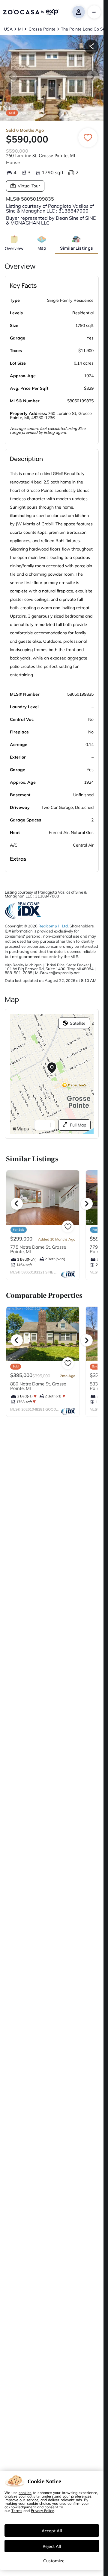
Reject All (52, 2546)
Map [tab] (42, 248)
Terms (17, 2510)
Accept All (52, 2530)
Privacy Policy (42, 2510)
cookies (25, 2492)
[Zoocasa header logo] (31, 12)
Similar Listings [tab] (76, 248)
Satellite (78, 1023)
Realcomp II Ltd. (54, 926)
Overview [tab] (14, 248)
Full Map (78, 1125)
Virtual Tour (29, 186)
